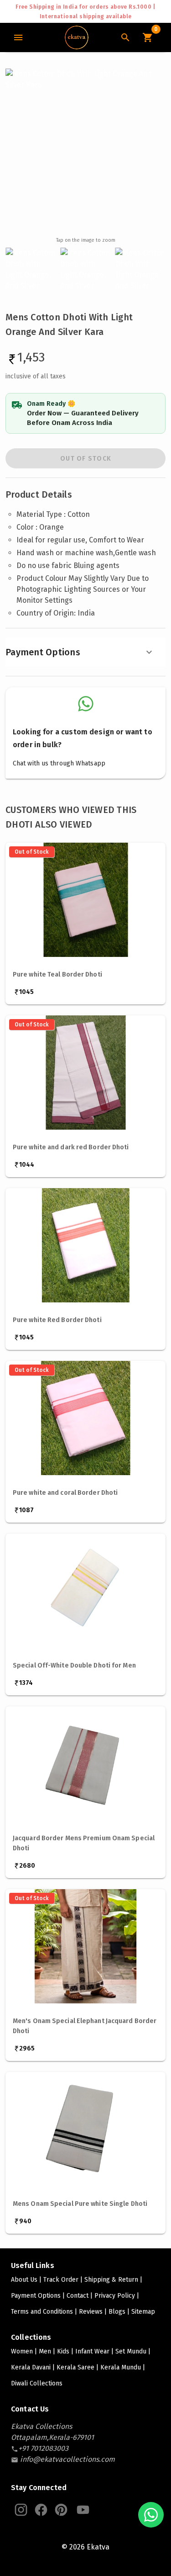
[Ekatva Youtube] (83, 2510)
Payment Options (43, 652)
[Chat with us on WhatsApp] (151, 2515)
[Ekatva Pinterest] (61, 2510)
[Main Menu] (18, 37)
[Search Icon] (125, 37)
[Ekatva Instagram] (21, 2510)
